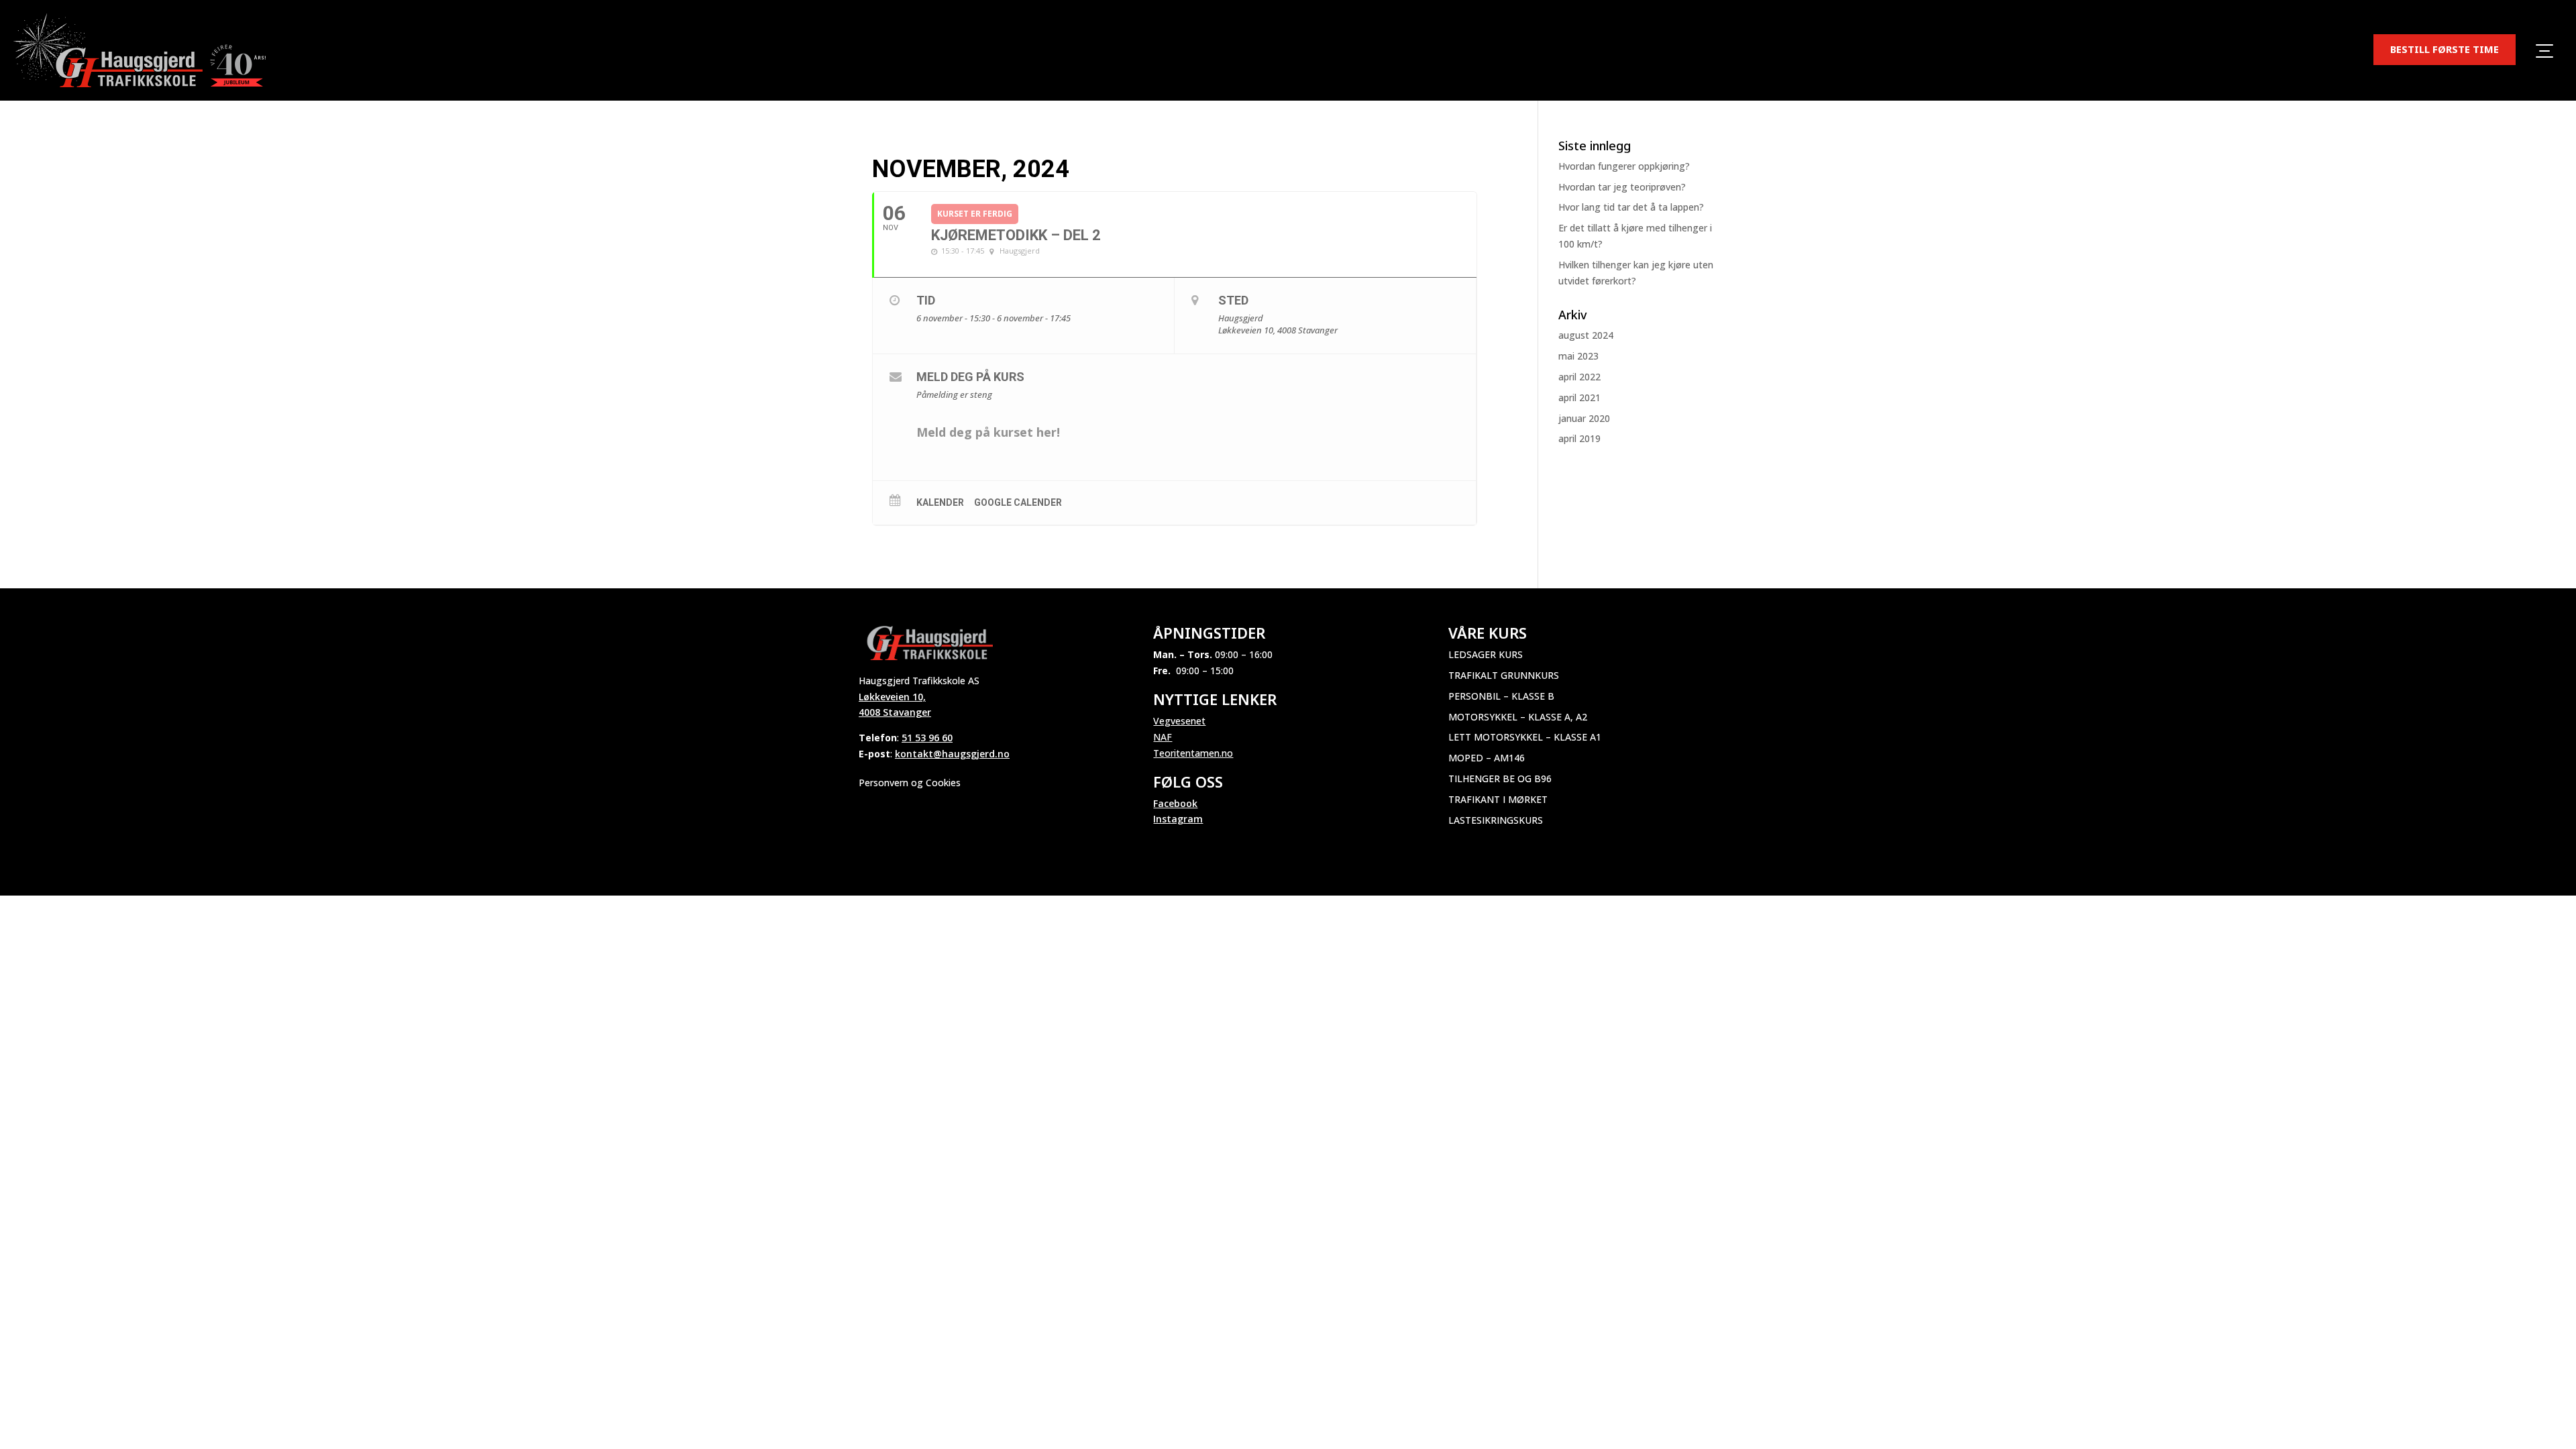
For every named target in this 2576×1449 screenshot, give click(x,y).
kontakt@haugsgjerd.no (952, 754)
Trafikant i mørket (1498, 799)
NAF (1163, 737)
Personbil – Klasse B (1501, 696)
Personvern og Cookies (910, 783)
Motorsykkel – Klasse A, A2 (1518, 717)
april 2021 (1579, 397)
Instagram (1178, 819)
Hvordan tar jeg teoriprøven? (1622, 187)
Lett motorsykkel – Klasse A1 (1525, 737)
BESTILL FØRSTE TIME (2445, 49)
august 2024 (1586, 335)
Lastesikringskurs (1496, 820)
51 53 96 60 (927, 738)
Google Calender (1018, 502)
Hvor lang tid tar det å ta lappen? (1631, 207)
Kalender (940, 502)
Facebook (1175, 803)
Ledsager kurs (1486, 654)
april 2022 (1579, 377)
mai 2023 (1578, 356)
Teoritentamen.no (1193, 753)
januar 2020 (1584, 418)
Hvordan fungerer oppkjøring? (1624, 166)
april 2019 (1579, 438)
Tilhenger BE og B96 (1500, 779)
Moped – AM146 (1487, 758)
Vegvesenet (1179, 721)
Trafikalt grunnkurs (1504, 675)
